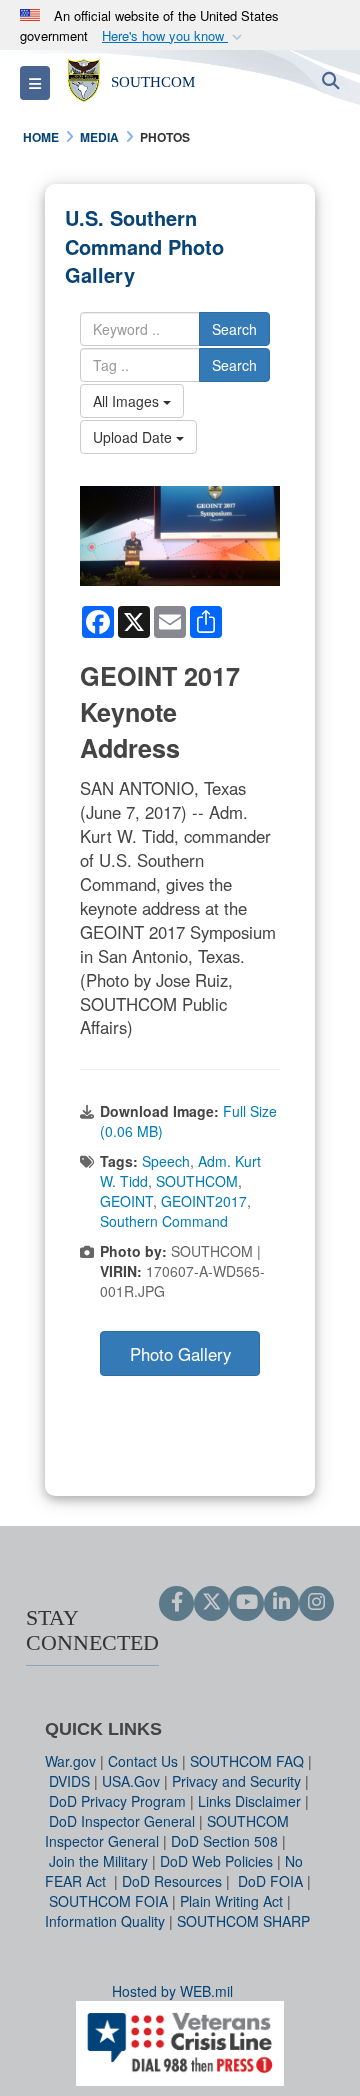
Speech (166, 1161)
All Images (128, 401)
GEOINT (126, 1201)
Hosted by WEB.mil (172, 1991)
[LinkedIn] (281, 1603)
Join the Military (98, 1861)
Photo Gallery (180, 1354)
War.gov (70, 1761)
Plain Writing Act (231, 1901)
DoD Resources (172, 1881)
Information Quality (105, 1921)
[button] (174, 36)
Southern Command (164, 1221)
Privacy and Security (236, 1781)
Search (234, 329)
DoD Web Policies (216, 1861)
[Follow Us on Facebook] (176, 1603)
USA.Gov (131, 1781)
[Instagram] (316, 1603)
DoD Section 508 (224, 1841)
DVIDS (69, 1781)
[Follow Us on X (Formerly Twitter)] (211, 1603)
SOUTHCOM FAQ (247, 1761)
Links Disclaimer (249, 1801)
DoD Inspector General (122, 1821)
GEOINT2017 (204, 1201)
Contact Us (143, 1761)
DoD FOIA (270, 1881)
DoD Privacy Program (117, 1801)
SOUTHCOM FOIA (108, 1901)
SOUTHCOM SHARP (243, 1921)
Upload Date (134, 437)
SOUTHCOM (197, 1181)
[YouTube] (246, 1603)
